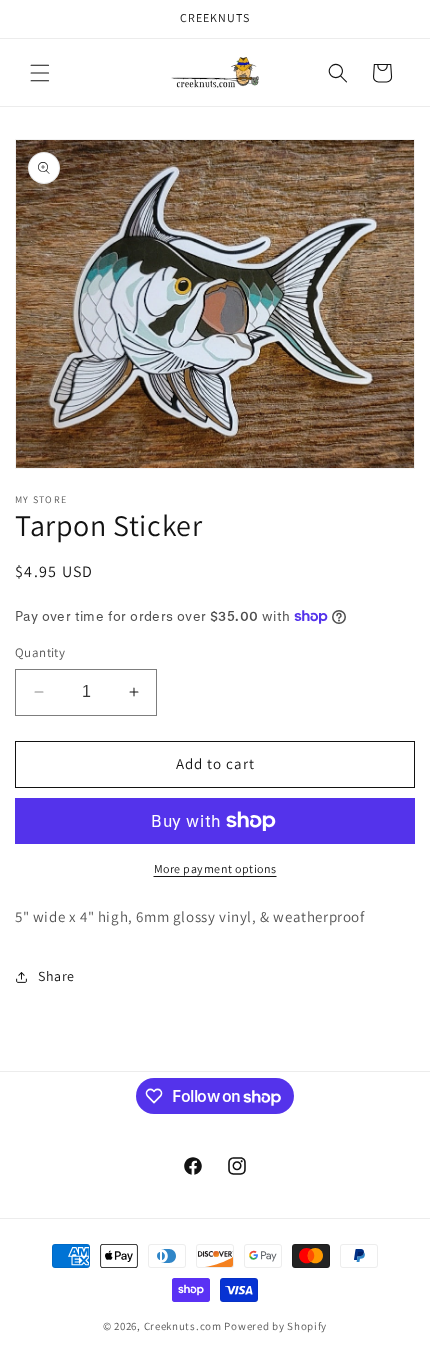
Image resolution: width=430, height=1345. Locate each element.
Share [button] (56, 976)
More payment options (215, 868)
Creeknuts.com (183, 1326)
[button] (40, 73)
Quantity (40, 652)
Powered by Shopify (275, 1326)
